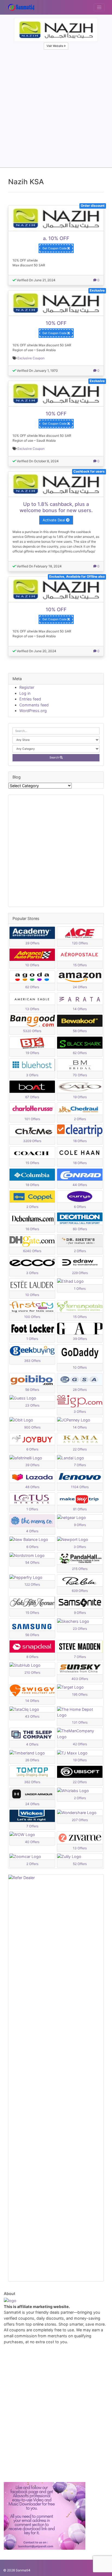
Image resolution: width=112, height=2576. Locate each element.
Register (27, 687)
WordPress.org (33, 711)
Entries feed (30, 699)
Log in (25, 693)
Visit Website (55, 46)
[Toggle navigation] (99, 7)
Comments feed (34, 705)
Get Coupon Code (55, 248)
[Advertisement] (56, 109)
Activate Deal (54, 520)
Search (55, 757)
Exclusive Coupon (31, 358)
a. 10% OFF (56, 238)
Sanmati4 (23, 2570)
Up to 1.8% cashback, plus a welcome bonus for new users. (56, 507)
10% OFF (56, 323)
